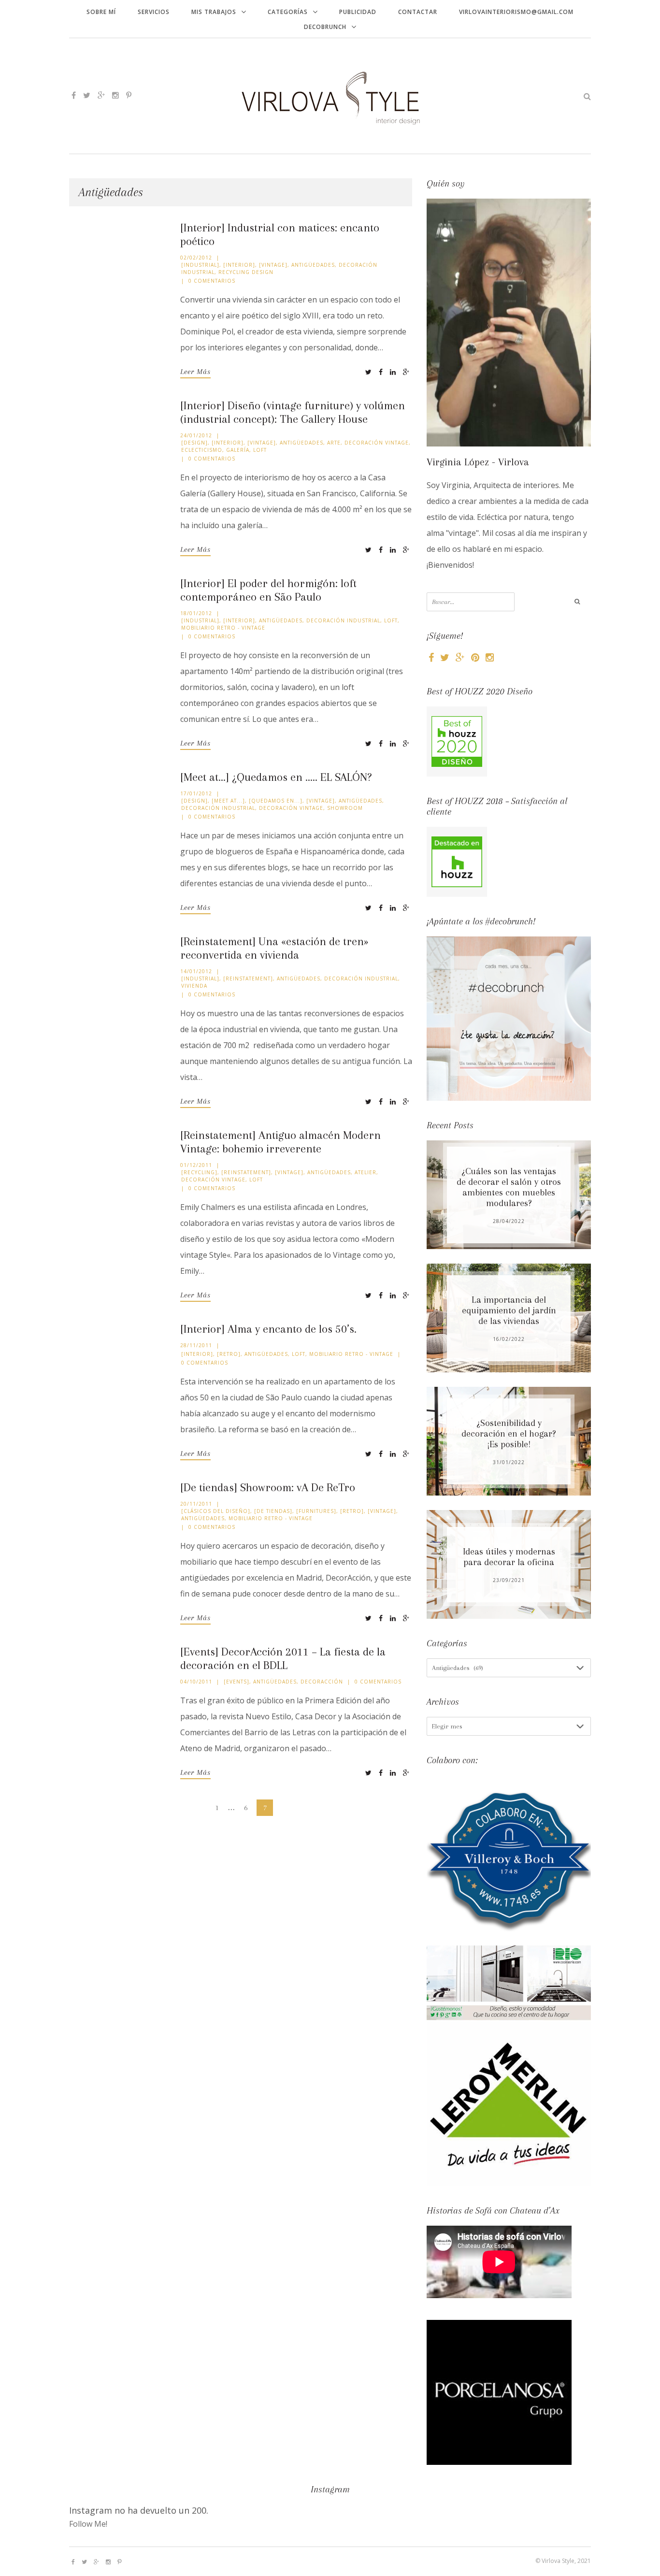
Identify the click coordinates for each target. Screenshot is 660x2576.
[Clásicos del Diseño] (216, 1511)
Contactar (418, 12)
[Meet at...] (228, 801)
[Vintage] (273, 265)
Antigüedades (313, 265)
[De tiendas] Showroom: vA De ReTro (268, 1487)
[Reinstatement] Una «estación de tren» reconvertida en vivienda (274, 948)
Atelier (366, 1172)
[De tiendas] (273, 1511)
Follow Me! (88, 2524)
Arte (334, 443)
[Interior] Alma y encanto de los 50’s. (268, 1329)
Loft (260, 450)
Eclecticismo (202, 450)
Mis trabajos (214, 12)
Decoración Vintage (377, 443)
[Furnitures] (316, 1511)
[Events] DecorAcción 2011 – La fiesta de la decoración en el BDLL (283, 1658)
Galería (238, 450)
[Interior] (239, 265)
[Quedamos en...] (276, 801)
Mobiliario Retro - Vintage (223, 628)
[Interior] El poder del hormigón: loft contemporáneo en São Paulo (268, 590)
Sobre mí (101, 12)
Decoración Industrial (343, 620)
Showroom (345, 808)
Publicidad (358, 12)
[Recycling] (199, 1172)
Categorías (288, 12)
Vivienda (194, 986)
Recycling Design (246, 272)
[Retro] (229, 1354)
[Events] (237, 1682)
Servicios (154, 12)
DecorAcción (322, 1682)
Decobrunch (325, 27)
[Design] (194, 443)
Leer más (195, 372)
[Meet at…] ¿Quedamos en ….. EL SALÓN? (276, 777)
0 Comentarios (212, 281)
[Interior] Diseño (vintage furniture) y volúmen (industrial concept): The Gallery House (293, 412)
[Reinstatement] (248, 979)
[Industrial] (200, 265)
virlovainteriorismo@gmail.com (516, 12)
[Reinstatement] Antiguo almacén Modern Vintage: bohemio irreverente (280, 1142)
